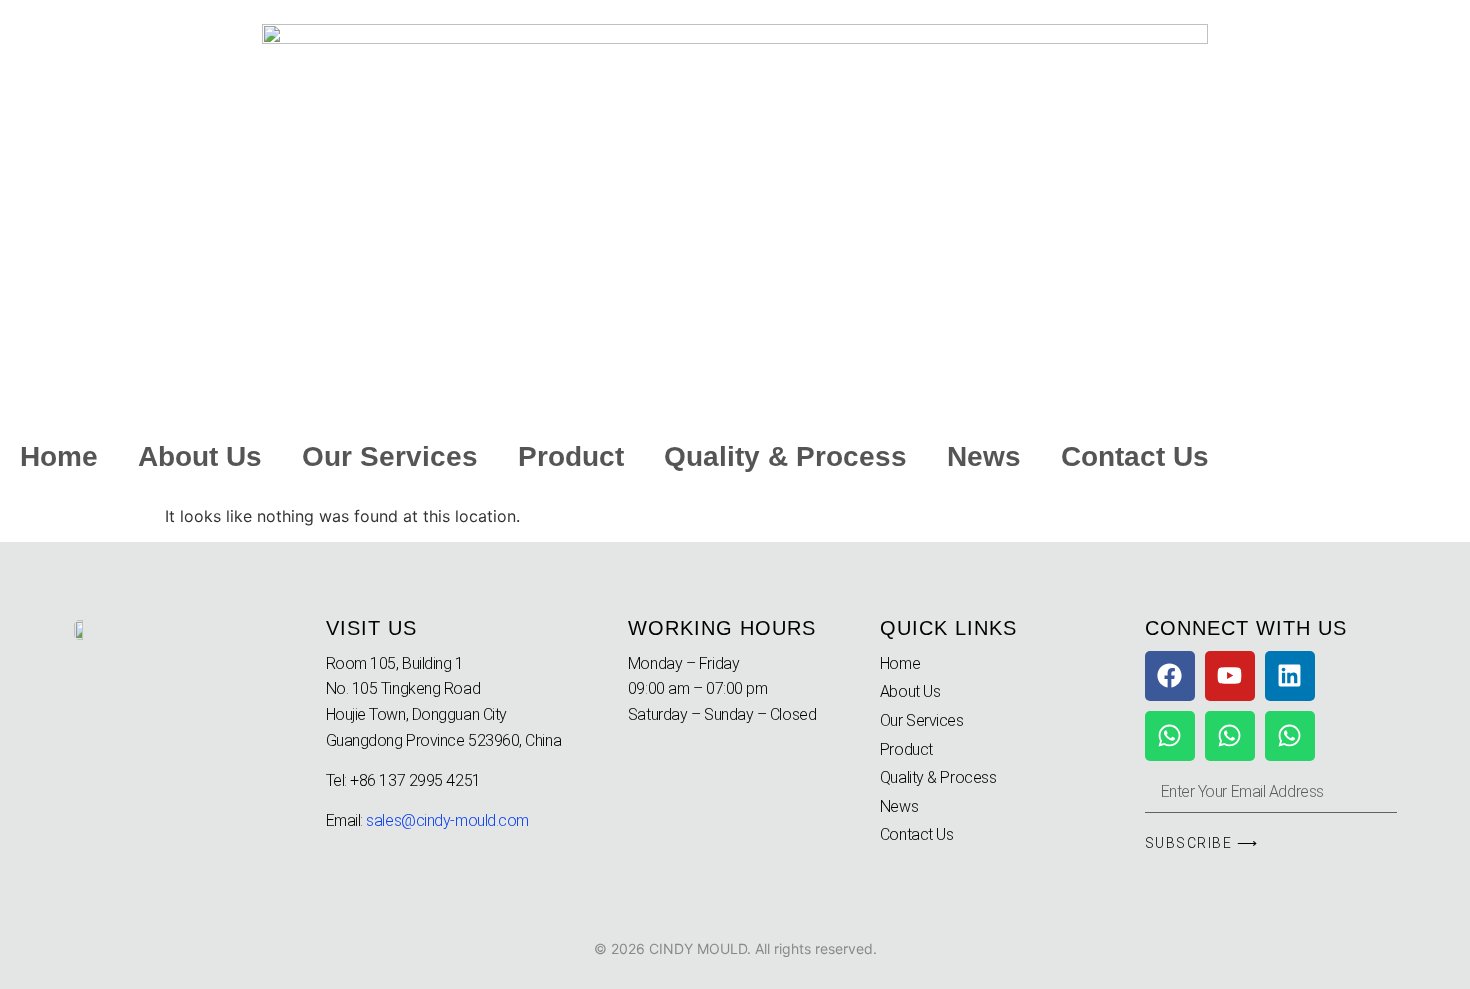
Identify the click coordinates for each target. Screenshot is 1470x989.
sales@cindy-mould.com (447, 820)
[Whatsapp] (1170, 736)
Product (571, 456)
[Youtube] (1230, 676)
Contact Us (1135, 456)
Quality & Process (785, 456)
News (984, 456)
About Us (200, 456)
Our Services (390, 456)
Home (59, 456)
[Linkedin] (1290, 676)
